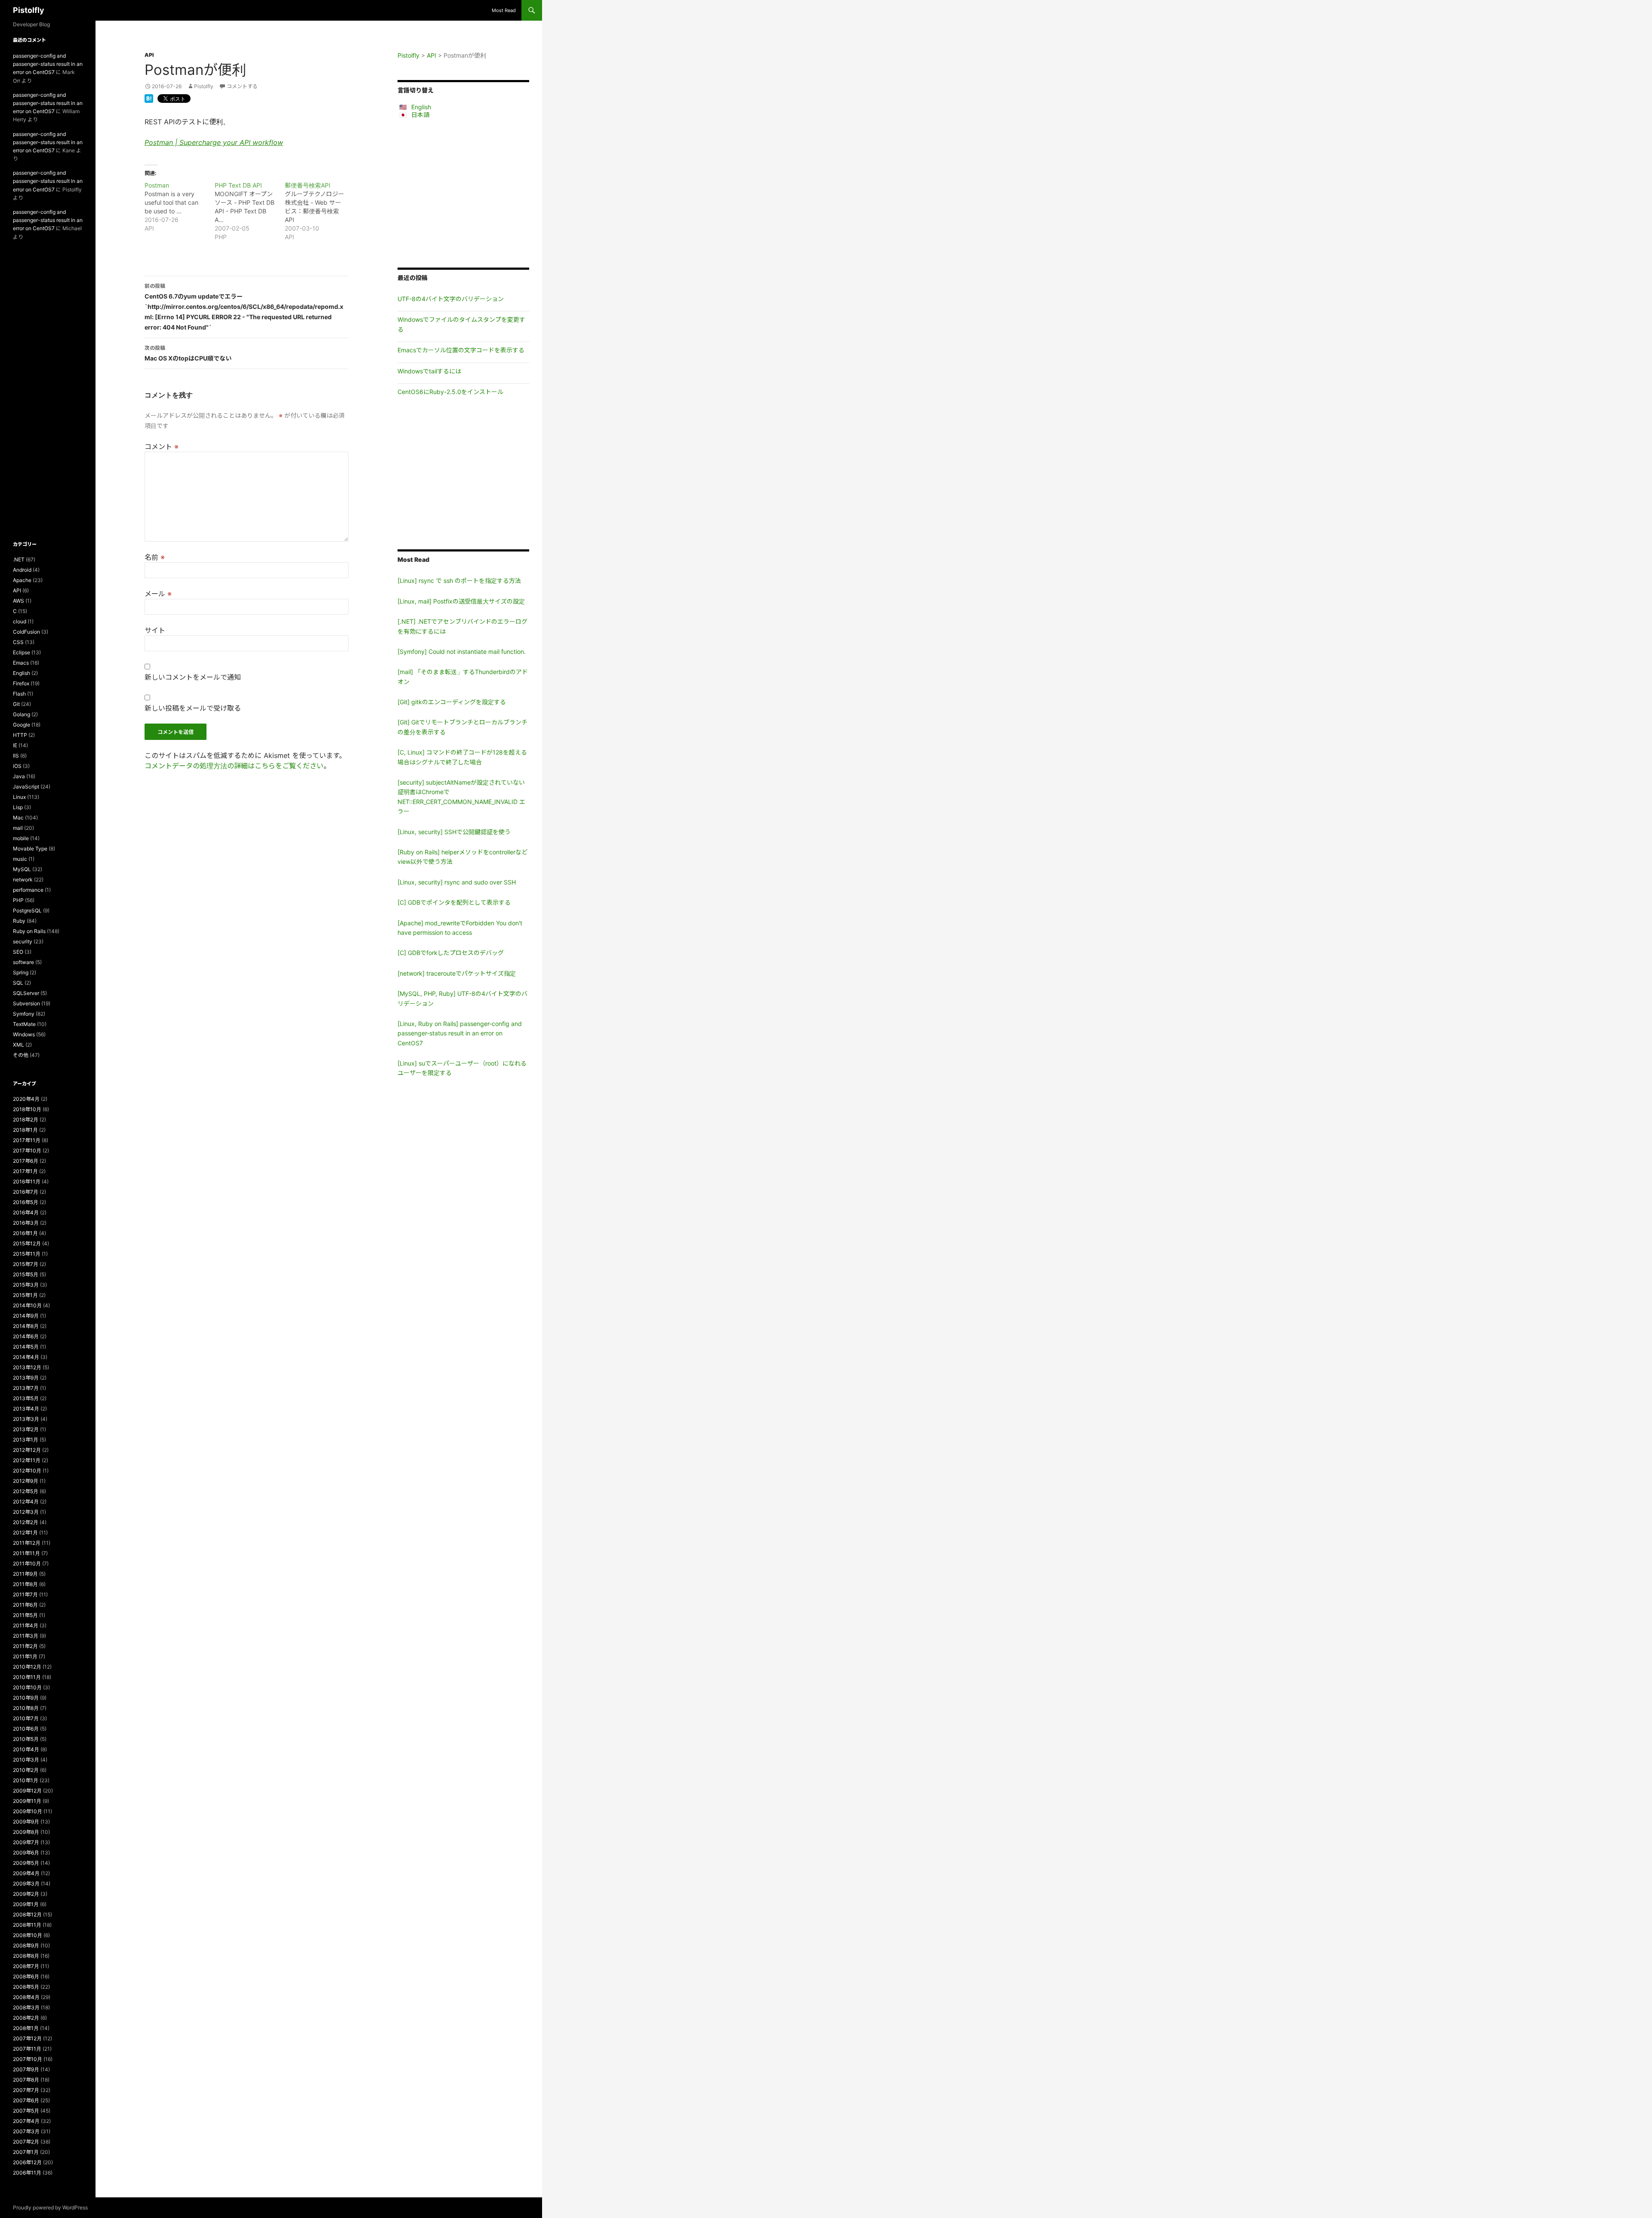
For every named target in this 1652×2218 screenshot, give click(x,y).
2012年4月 (26, 1502)
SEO (18, 952)
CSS (18, 642)
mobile (21, 838)
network (23, 879)
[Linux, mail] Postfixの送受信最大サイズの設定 (461, 601)
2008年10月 (28, 1935)
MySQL (22, 869)
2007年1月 (26, 2152)
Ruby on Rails (29, 931)
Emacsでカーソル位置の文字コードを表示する (461, 350)
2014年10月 (27, 1305)
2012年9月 (26, 1481)
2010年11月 (27, 1677)
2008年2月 (26, 2018)
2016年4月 (26, 1212)
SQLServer (26, 993)
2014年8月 (26, 1326)
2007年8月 (26, 2080)
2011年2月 (25, 1646)
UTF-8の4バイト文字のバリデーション (451, 299)
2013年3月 (26, 1419)
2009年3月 (26, 1884)
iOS (17, 766)
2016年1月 (25, 1233)
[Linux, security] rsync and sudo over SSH (457, 882)
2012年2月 (26, 1522)
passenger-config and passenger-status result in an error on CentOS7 (48, 64)
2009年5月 (26, 1863)
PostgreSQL (27, 910)
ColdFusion (26, 632)
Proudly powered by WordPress (50, 2207)
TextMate (24, 1024)
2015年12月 (27, 1243)
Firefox (21, 683)
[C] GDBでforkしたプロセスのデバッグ (451, 953)
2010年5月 (26, 1739)
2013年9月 (26, 1378)
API (149, 55)
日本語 (420, 115)
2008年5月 (26, 1987)
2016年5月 (26, 1202)
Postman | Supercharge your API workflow (214, 142)
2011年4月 (26, 1625)
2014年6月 (26, 1336)
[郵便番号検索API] (320, 211)
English (421, 107)
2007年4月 (26, 2121)
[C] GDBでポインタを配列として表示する (454, 902)
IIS (16, 756)
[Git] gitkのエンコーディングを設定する (452, 702)
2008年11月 (27, 1925)
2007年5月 (26, 2111)
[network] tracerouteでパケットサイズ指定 (457, 973)
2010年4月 (26, 1749)
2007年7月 (26, 2090)
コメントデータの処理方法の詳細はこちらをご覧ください (234, 766)
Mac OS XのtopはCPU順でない (188, 353)
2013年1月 (26, 1440)
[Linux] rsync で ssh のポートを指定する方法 (459, 581)
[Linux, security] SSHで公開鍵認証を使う (454, 832)
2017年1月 (25, 1171)
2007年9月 (26, 2069)
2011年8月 (25, 1584)
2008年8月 (26, 1956)
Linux (19, 797)
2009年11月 (27, 1801)
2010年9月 (26, 1698)
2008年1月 (26, 2028)
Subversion (26, 1003)
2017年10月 (27, 1151)
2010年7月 (26, 1718)
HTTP (20, 735)
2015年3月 (26, 1285)
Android (22, 570)
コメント (162, 447)
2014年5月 (26, 1347)
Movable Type (30, 849)
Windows (24, 1034)
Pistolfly (29, 10)
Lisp (18, 807)
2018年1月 (25, 1130)
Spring (21, 972)
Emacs (21, 663)
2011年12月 (27, 1543)
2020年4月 (26, 1099)
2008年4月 (26, 1997)
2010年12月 (27, 1667)
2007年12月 (27, 2038)
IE (15, 745)
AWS (18, 601)
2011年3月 (26, 1636)
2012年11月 (27, 1460)
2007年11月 (27, 2049)
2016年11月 (27, 1181)
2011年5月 (25, 1615)
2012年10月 (27, 1471)
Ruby (19, 921)
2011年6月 (25, 1605)
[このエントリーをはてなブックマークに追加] (149, 98)
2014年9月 (26, 1316)
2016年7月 (26, 1192)
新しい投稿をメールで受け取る (193, 708)
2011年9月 (25, 1574)
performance (28, 890)
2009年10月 (28, 1811)
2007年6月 (26, 2100)
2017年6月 (26, 1161)
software (23, 962)
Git (16, 704)
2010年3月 (26, 1760)
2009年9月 (26, 1822)
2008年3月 (26, 2007)
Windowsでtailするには (429, 371)
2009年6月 (26, 1853)
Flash (19, 694)
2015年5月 (26, 1274)
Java (19, 776)
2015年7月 (26, 1264)
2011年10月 (27, 1563)
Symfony (24, 1014)
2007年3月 (26, 2131)
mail (18, 828)
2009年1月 (26, 1904)
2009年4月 (26, 1873)
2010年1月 (26, 1780)
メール (158, 594)
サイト (155, 630)
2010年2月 (26, 1770)
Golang (22, 714)
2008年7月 (26, 1966)
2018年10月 (27, 1109)
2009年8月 (26, 1832)
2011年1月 (25, 1656)
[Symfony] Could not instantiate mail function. (462, 652)
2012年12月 (27, 1450)
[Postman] (180, 207)
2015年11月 (27, 1254)
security (23, 941)
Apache (22, 580)
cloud (20, 621)
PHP (18, 900)
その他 (21, 1055)
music (20, 859)
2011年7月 (25, 1594)
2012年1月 (25, 1533)
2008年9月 (26, 1945)
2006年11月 (27, 2173)
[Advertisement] (463, 193)
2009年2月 (26, 1894)
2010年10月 (27, 1687)
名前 (155, 557)
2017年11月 (27, 1140)
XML (18, 1045)
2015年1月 (25, 1295)
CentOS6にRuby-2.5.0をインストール (450, 392)
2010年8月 (26, 1708)
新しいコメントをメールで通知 (193, 677)
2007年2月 (26, 2142)
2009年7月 (26, 1842)
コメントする (242, 86)
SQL (18, 983)
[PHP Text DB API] (250, 211)
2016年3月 (26, 1223)
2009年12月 (27, 1791)
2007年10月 (28, 2059)
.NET (19, 559)
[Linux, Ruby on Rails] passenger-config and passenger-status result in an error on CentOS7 (460, 1033)
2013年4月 (26, 1409)
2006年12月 (27, 2162)
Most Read (504, 10)
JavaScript (26, 787)
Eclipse (22, 652)
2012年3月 (26, 1512)
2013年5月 (26, 1398)
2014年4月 (26, 1357)
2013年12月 (27, 1367)
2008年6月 (26, 1976)
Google (22, 725)
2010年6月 (26, 1729)
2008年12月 (27, 1915)
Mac (18, 818)
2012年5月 (26, 1491)
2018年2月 (26, 1120)
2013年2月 (26, 1429)
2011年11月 (26, 1553)
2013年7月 (26, 1388)
